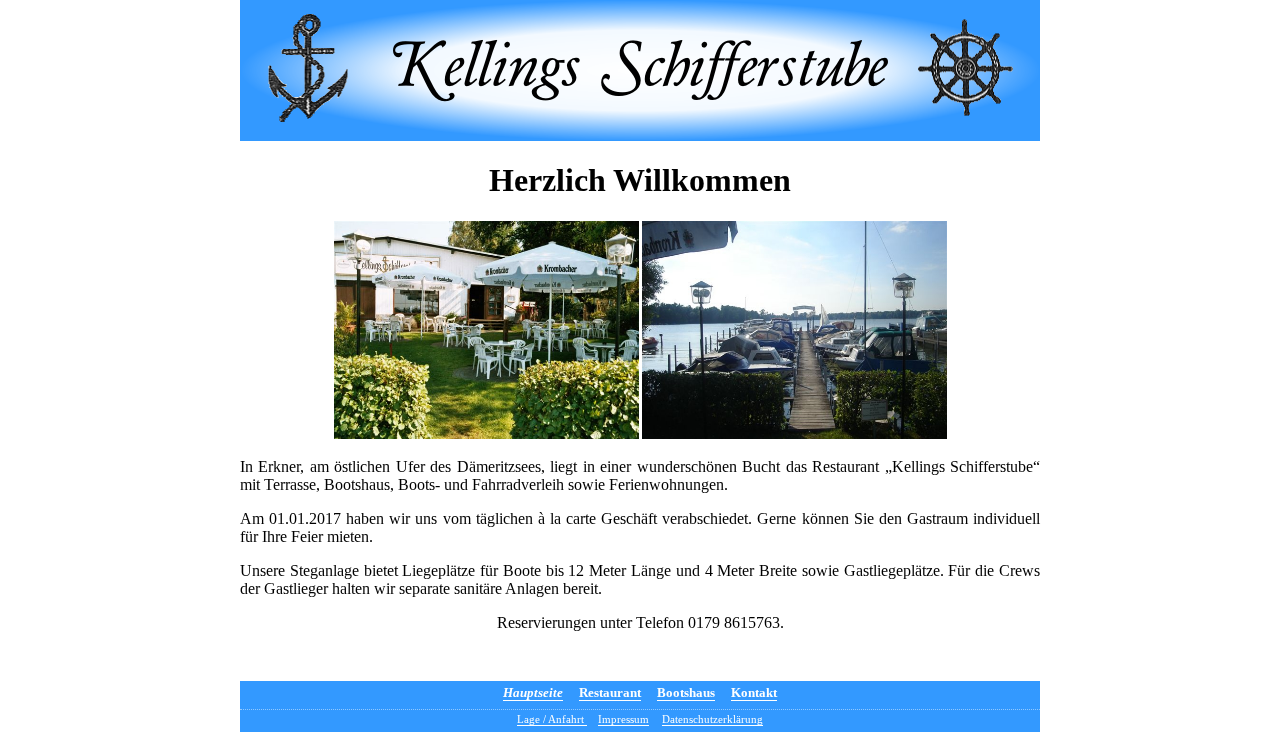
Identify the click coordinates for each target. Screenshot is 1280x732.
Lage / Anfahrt (552, 719)
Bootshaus (686, 692)
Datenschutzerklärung (712, 719)
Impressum (623, 719)
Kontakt (754, 692)
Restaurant (610, 692)
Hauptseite (533, 692)
